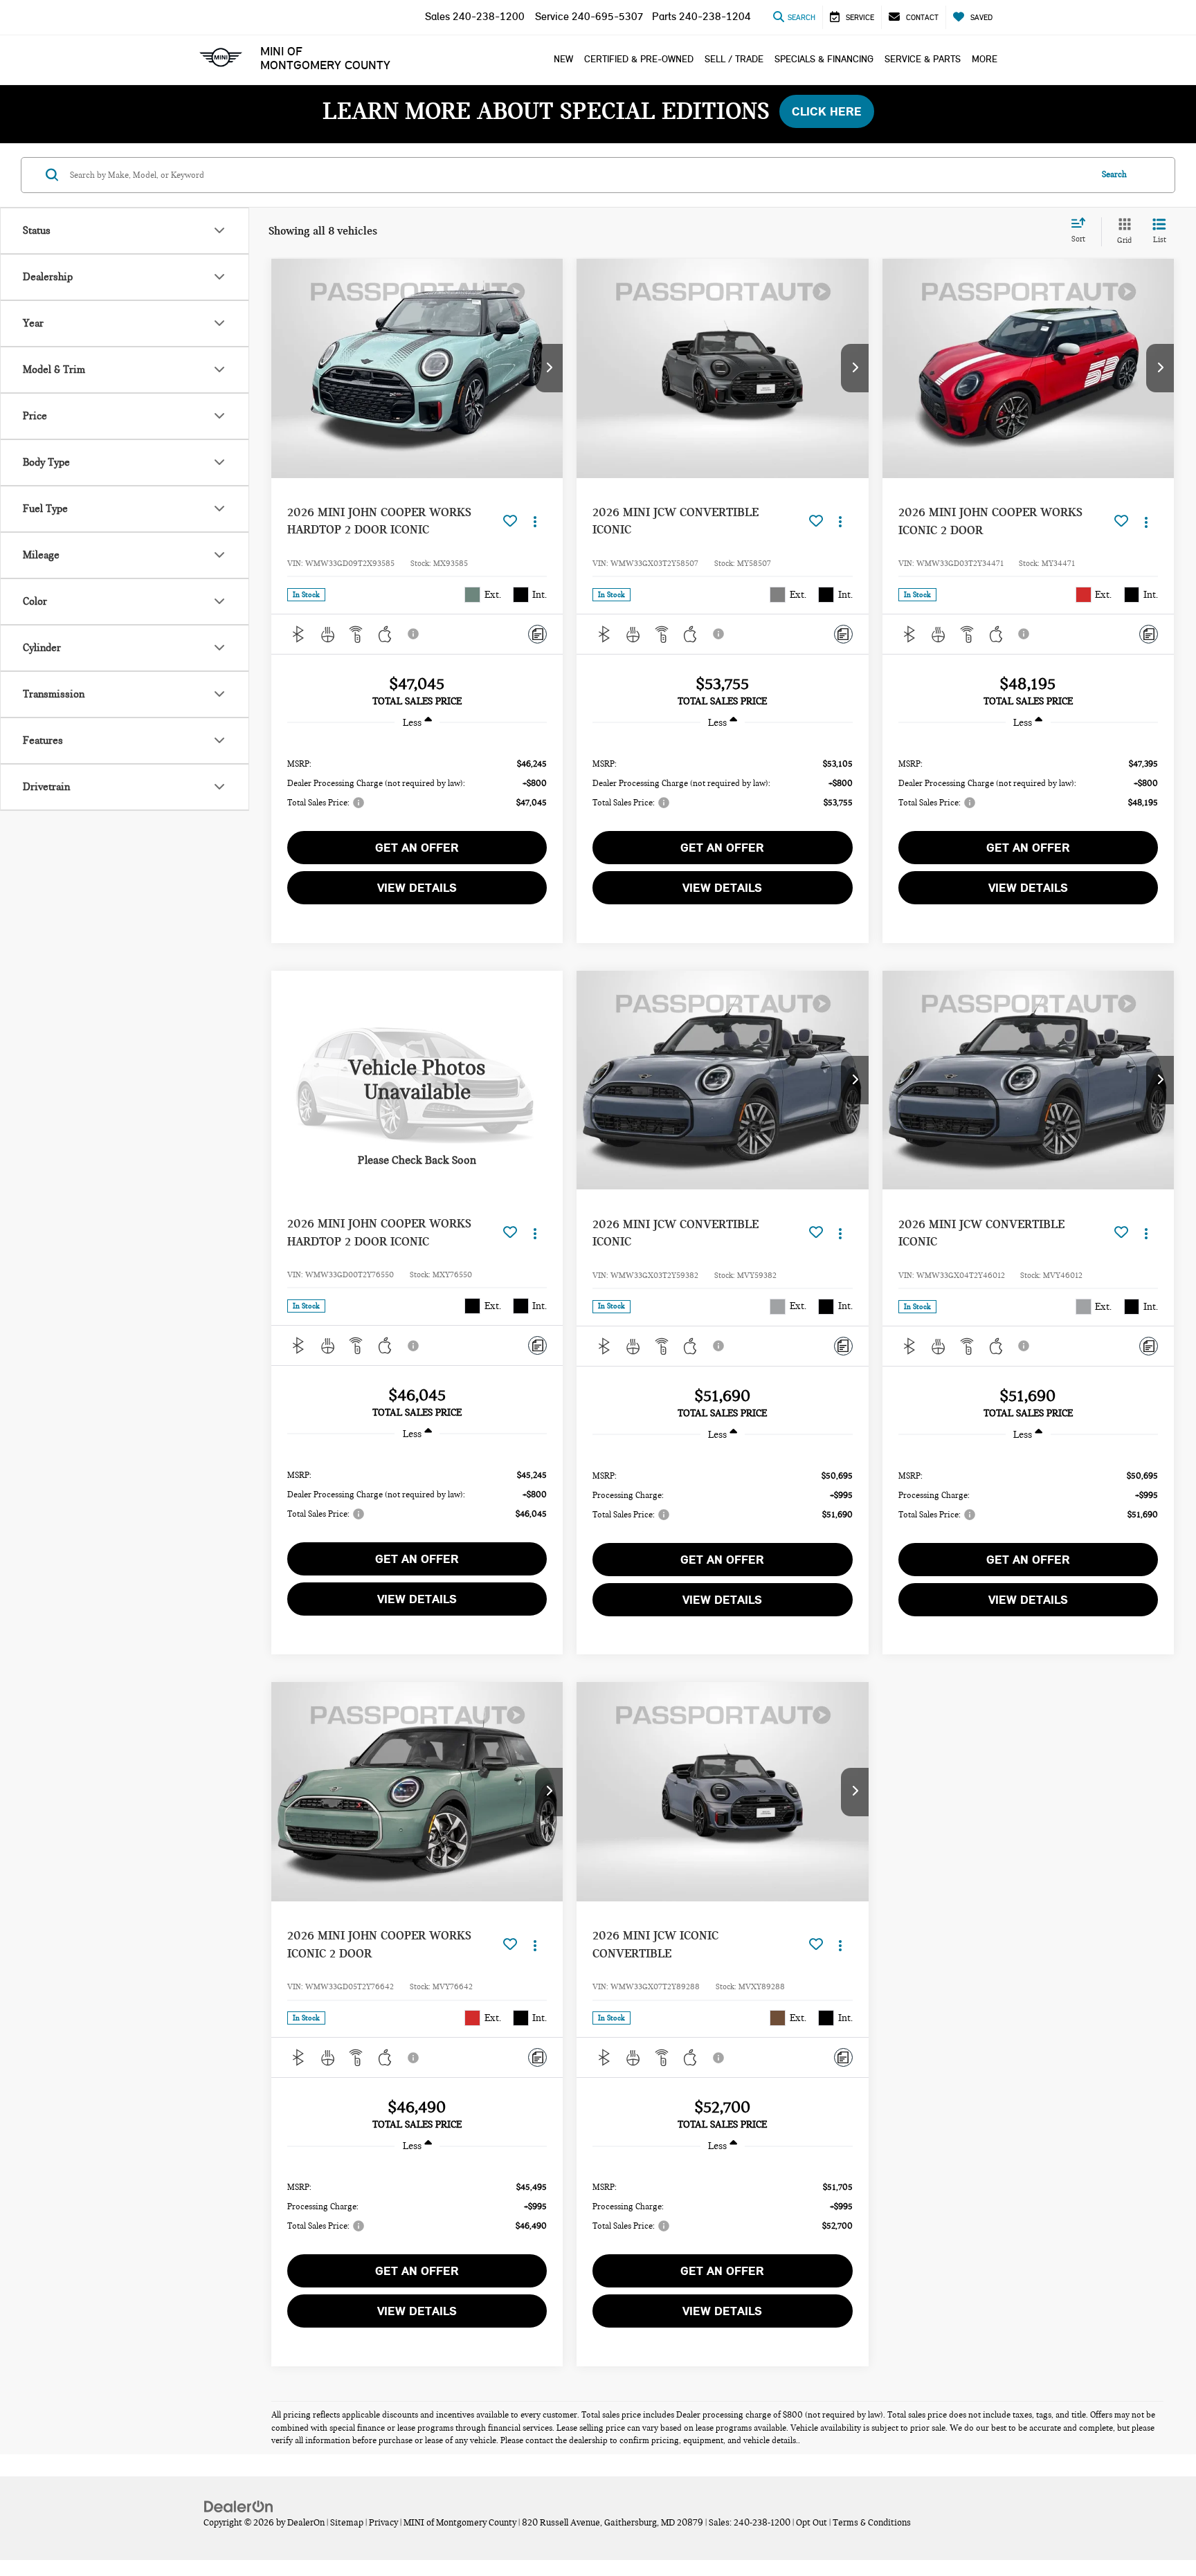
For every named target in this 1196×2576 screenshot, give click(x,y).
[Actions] (535, 521)
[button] (549, 368)
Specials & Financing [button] (824, 59)
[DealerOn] (239, 2506)
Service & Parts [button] (923, 59)
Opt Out (812, 2523)
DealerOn (306, 2523)
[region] (417, 782)
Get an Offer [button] (417, 848)
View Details (417, 888)
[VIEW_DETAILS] (417, 1080)
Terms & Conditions (872, 2523)
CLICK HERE (827, 111)
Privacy (383, 2523)
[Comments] (537, 634)
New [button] (563, 59)
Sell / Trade (734, 59)
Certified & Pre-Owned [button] (639, 59)
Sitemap (347, 2523)
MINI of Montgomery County (325, 58)
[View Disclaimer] (414, 634)
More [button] (985, 59)
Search (1114, 174)
